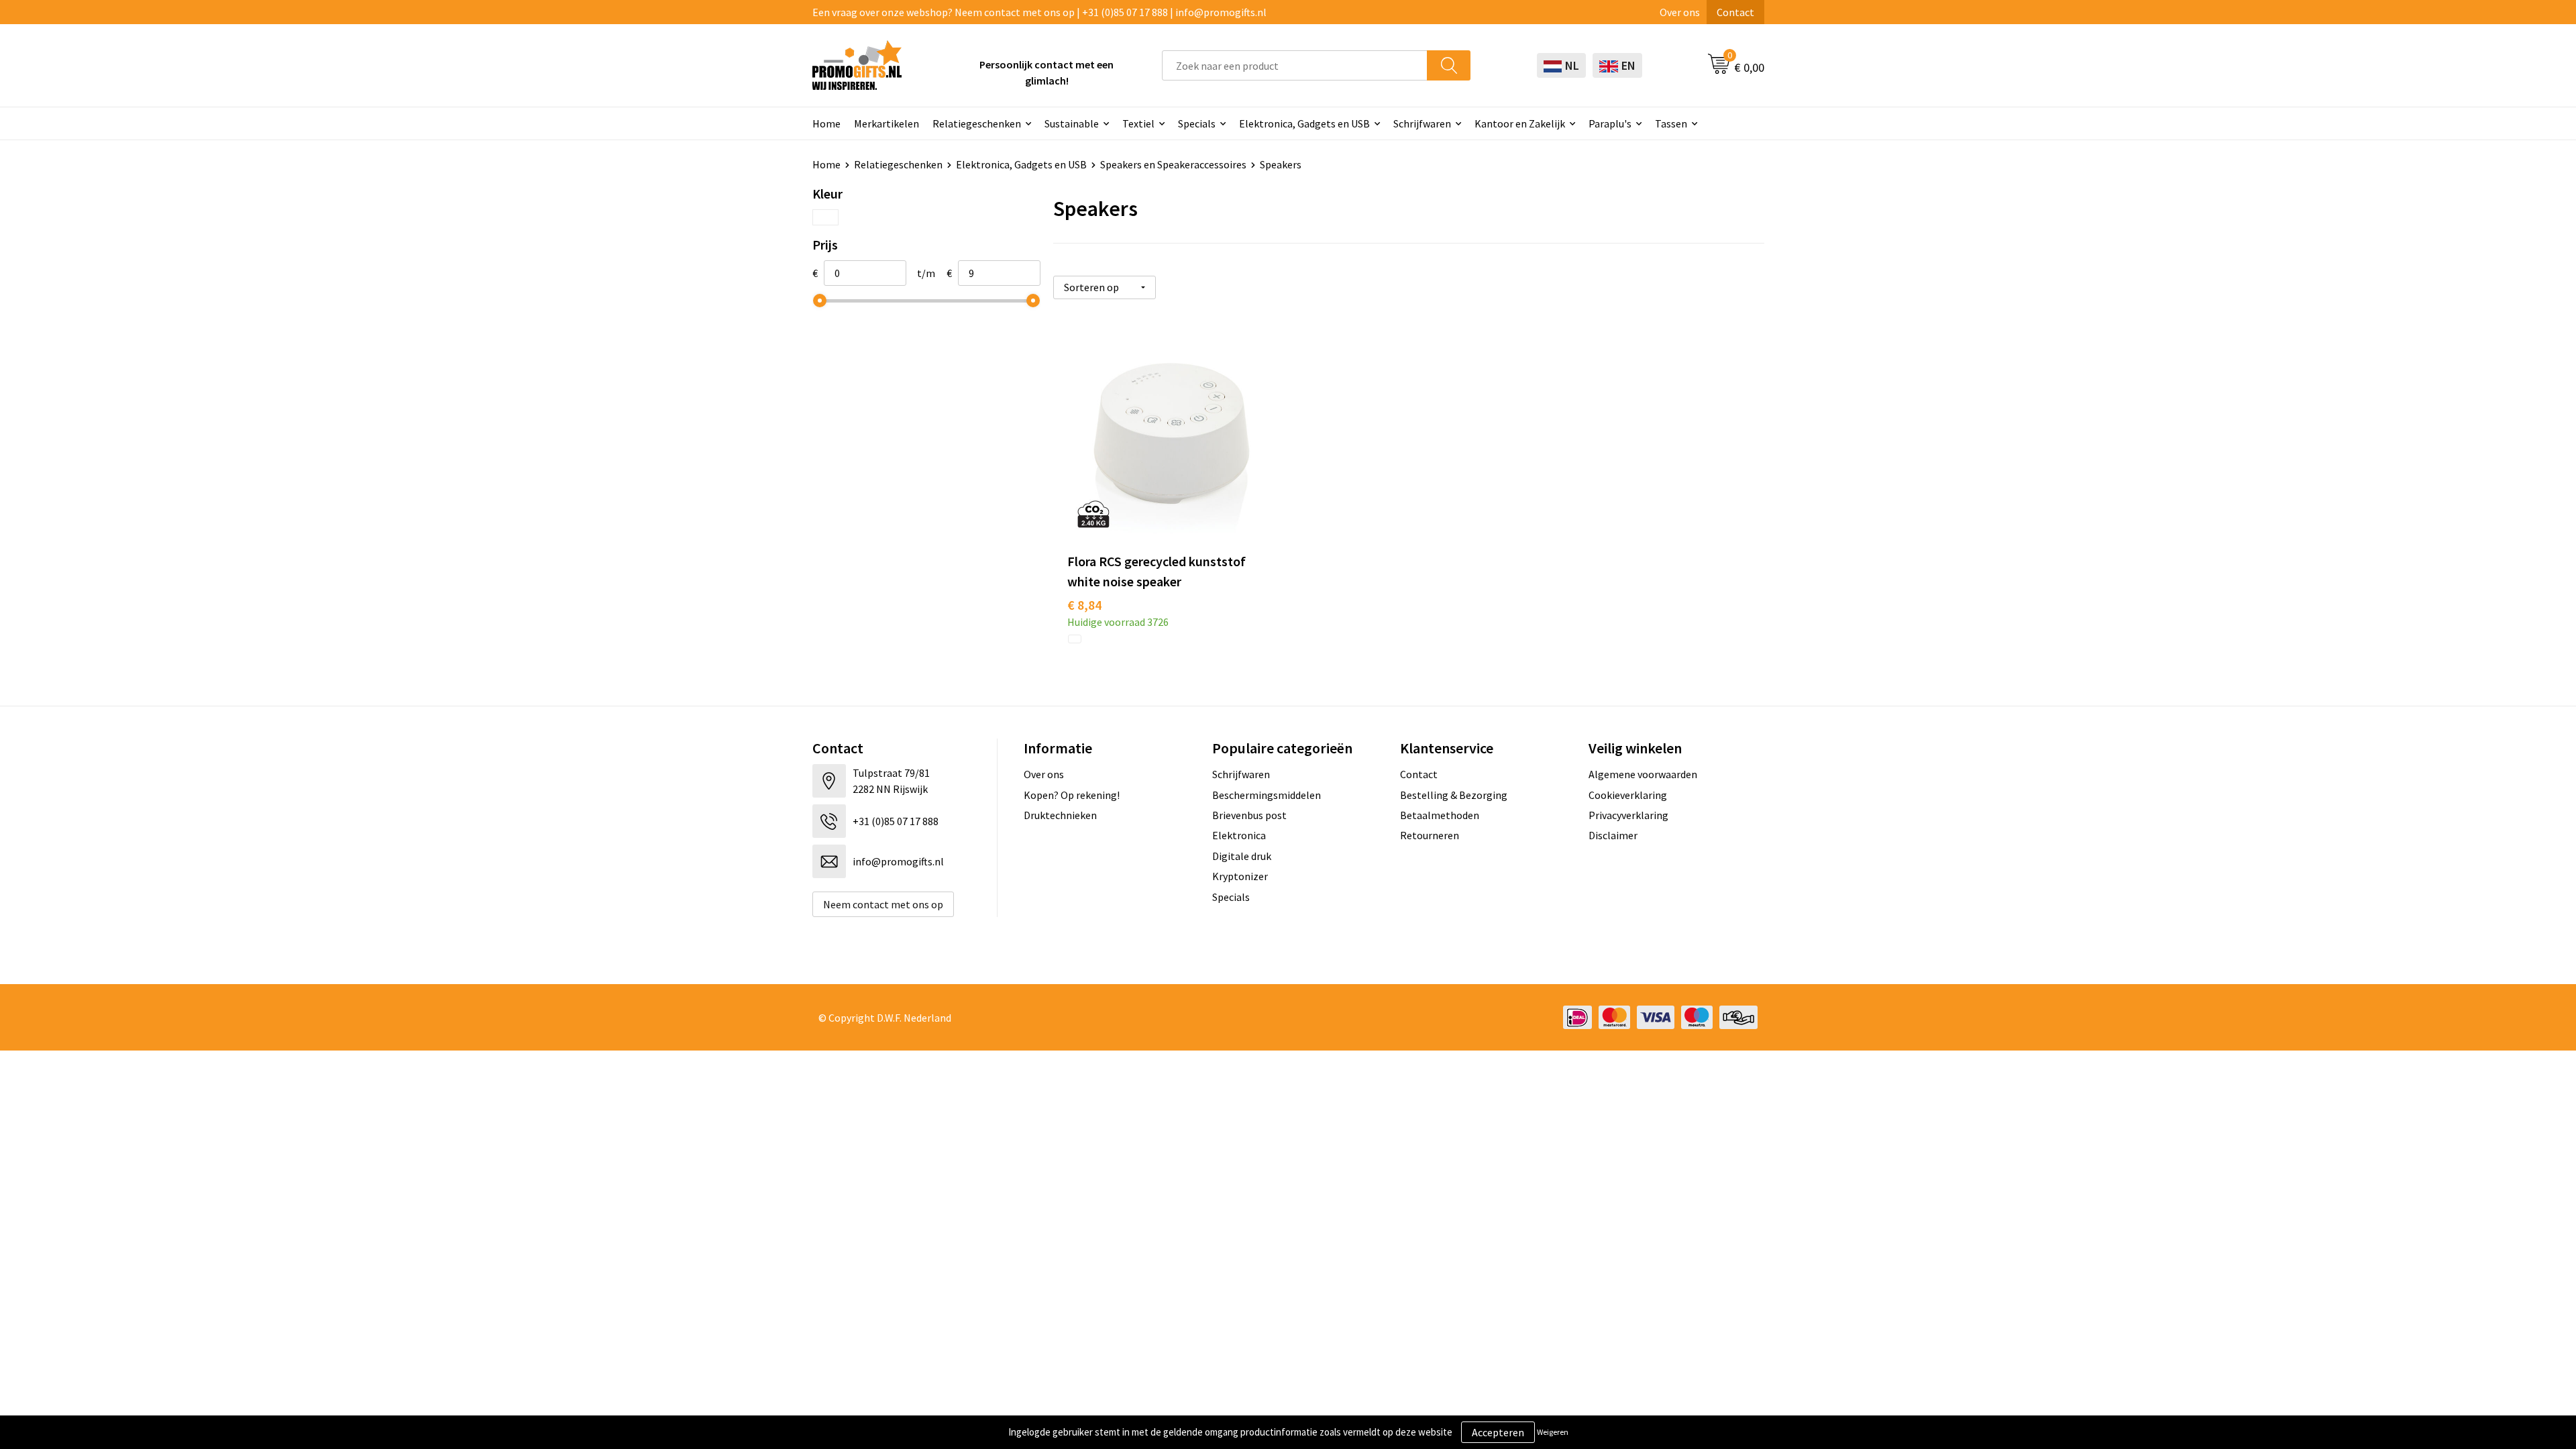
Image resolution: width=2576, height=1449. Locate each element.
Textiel (1138, 123)
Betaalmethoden (1440, 815)
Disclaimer (1613, 835)
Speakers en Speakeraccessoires (1173, 164)
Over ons (1680, 12)
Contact (1735, 12)
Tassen (1671, 123)
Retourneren (1430, 835)
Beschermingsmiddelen (1267, 795)
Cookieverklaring (1628, 795)
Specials (1197, 123)
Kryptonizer (1240, 876)
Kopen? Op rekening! (1072, 795)
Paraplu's (1610, 123)
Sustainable (1072, 123)
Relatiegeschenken (977, 123)
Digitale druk (1242, 856)
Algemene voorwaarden (1643, 774)
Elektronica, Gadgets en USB (1304, 123)
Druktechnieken (1060, 815)
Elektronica (1239, 835)
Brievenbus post (1249, 815)
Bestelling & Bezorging (1454, 795)
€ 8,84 (1084, 605)
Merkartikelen (887, 123)
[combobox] (1295, 65)
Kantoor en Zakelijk (1520, 123)
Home (826, 123)
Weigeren (1553, 1432)
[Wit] (825, 217)
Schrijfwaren (1422, 123)
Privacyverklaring (1628, 815)
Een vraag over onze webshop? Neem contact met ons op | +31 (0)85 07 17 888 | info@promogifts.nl (1039, 12)
